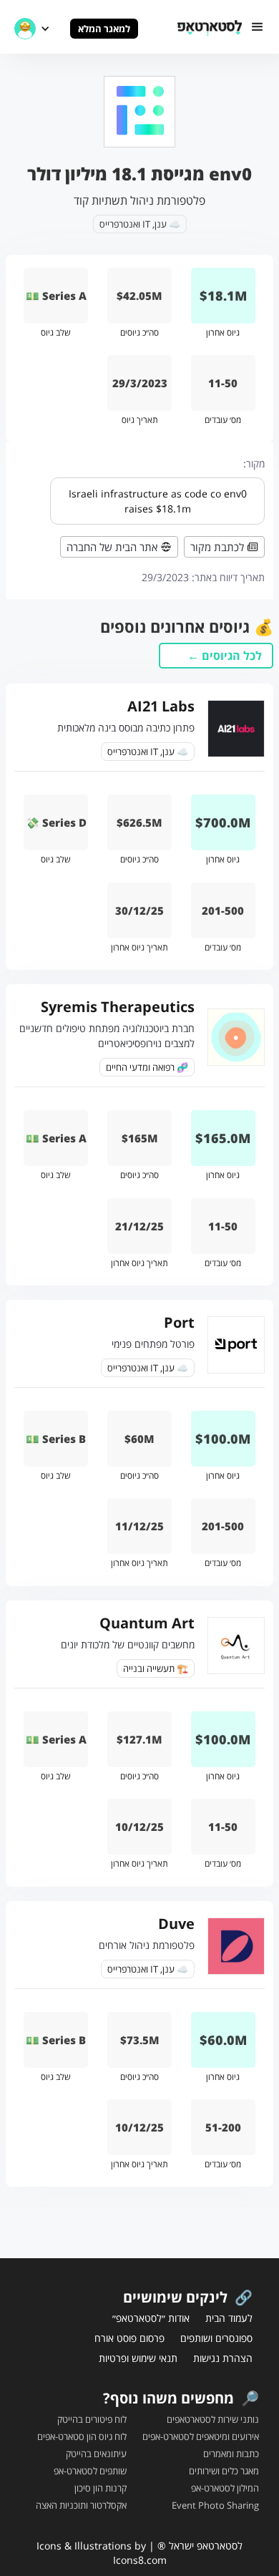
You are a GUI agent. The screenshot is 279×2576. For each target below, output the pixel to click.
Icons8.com (140, 2560)
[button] (258, 27)
